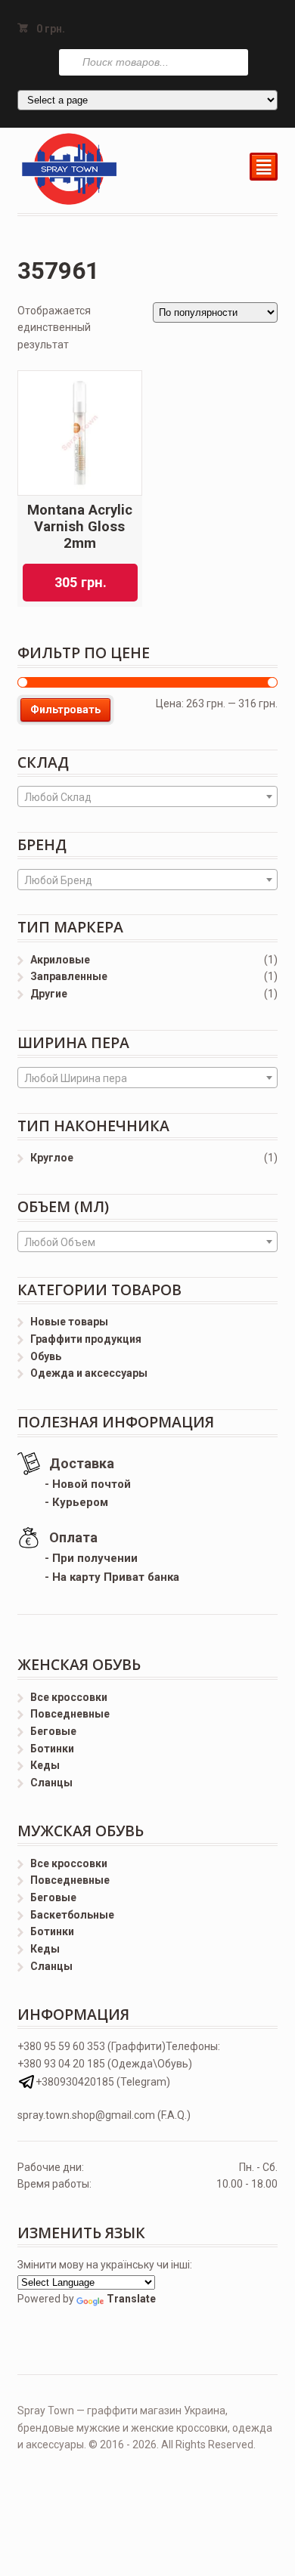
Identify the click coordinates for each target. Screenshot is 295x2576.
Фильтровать (65, 710)
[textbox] (148, 797)
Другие (49, 994)
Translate (131, 2299)
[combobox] (148, 796)
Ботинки (52, 1749)
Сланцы (51, 1783)
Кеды (45, 1765)
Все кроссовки (69, 1697)
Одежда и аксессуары (89, 1373)
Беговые (53, 1731)
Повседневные (70, 1714)
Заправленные (69, 976)
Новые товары (69, 1322)
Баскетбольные (72, 1915)
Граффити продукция (86, 1339)
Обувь (46, 1356)
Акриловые (60, 960)
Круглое (52, 1158)
